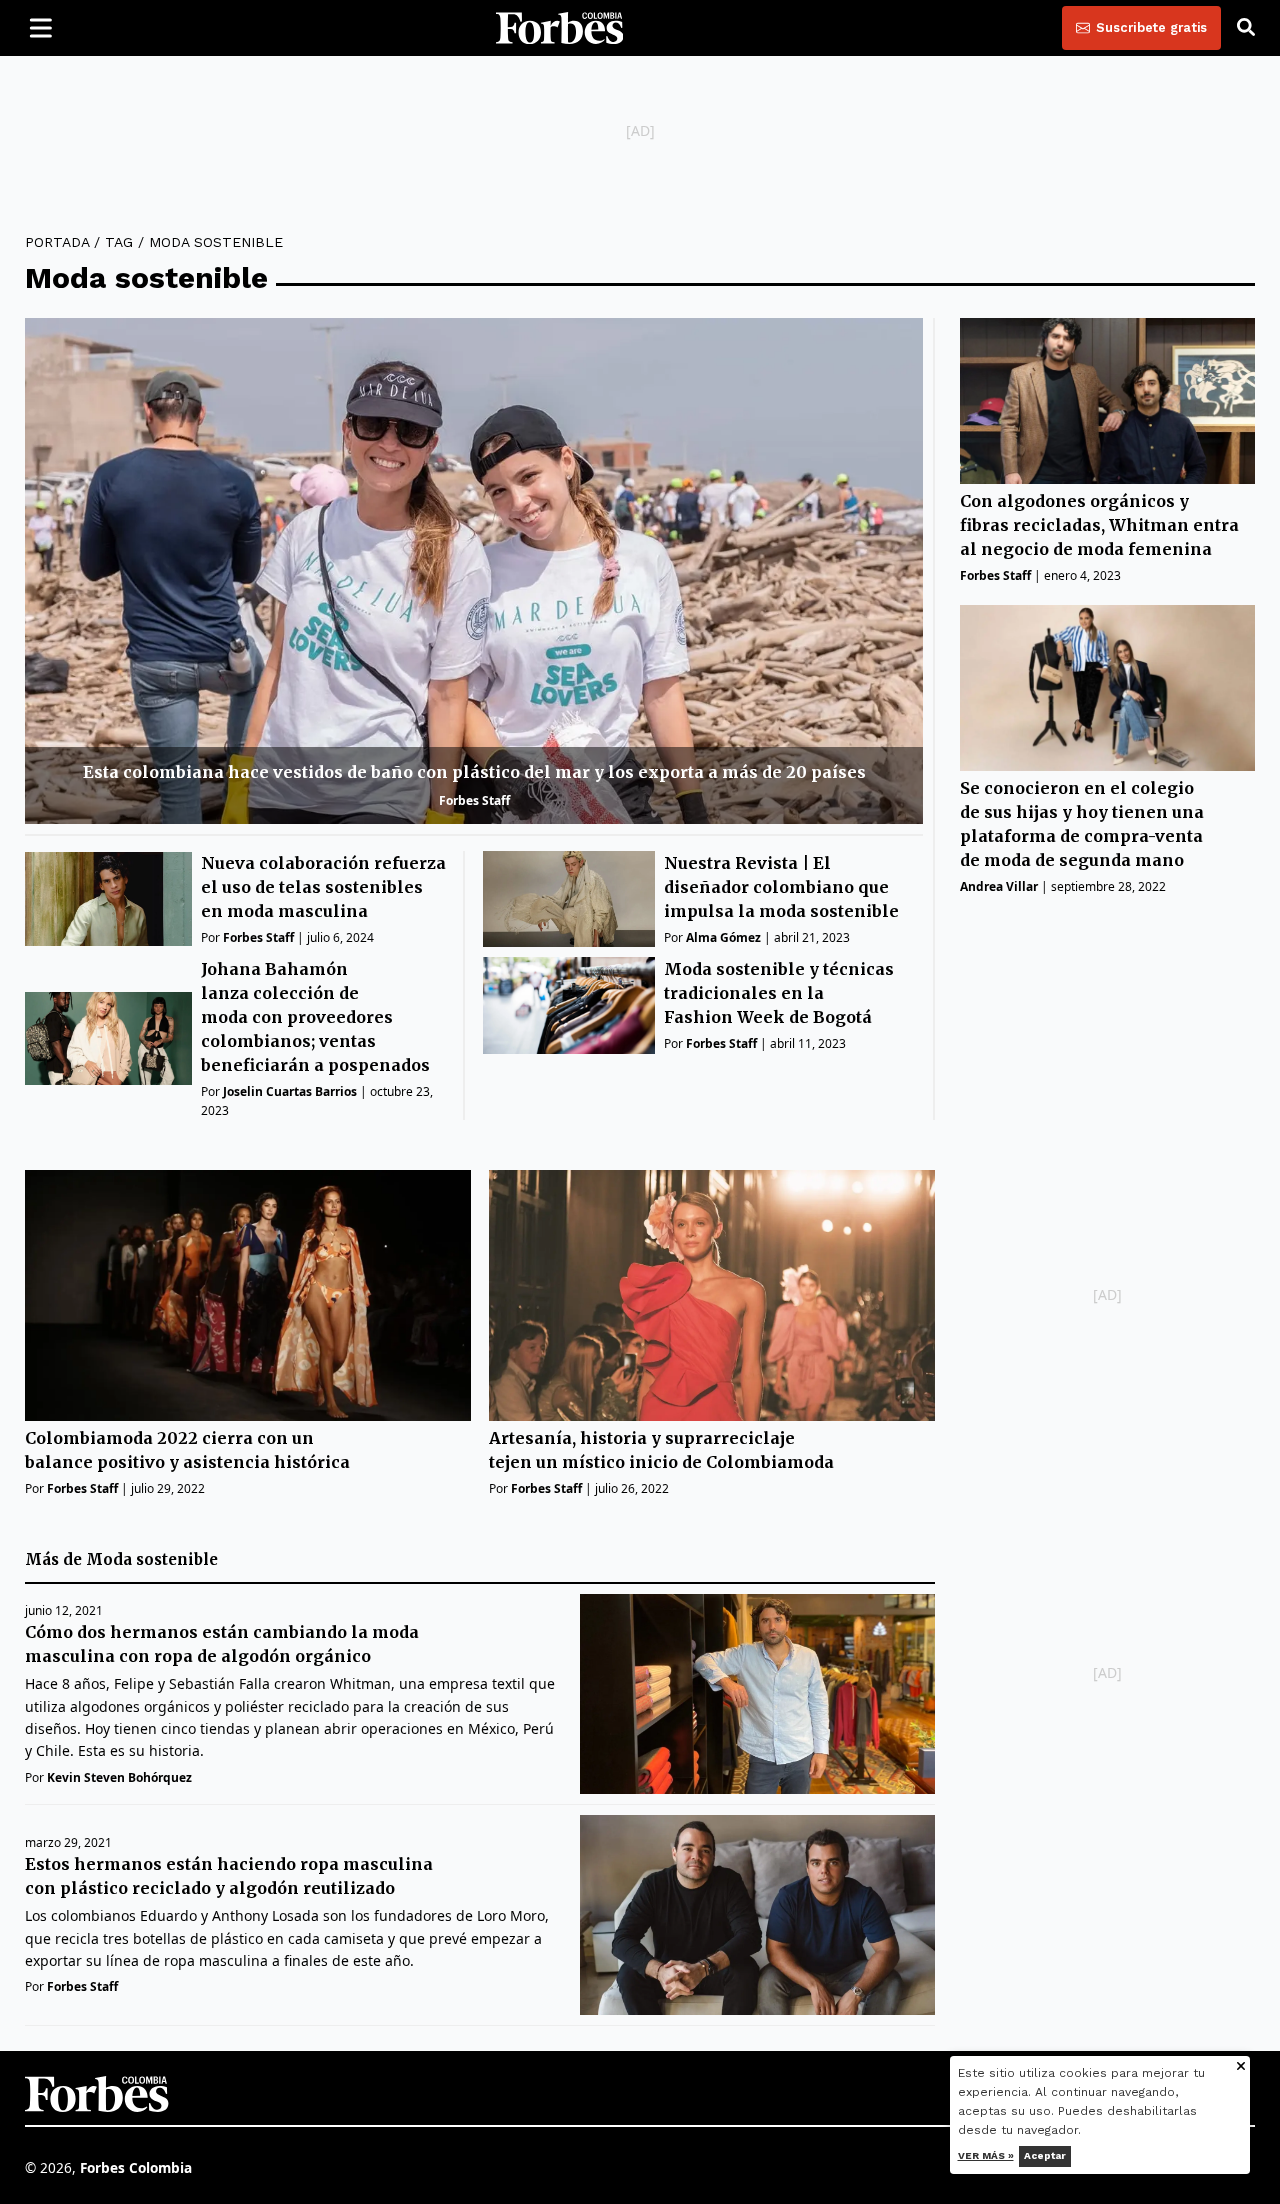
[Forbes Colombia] (560, 28)
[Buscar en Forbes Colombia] (1246, 28)
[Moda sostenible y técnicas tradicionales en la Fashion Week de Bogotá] (569, 1005)
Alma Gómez (723, 937)
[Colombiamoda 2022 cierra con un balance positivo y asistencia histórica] (248, 1295)
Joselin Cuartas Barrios (290, 1091)
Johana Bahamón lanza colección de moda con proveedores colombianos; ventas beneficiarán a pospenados (315, 1017)
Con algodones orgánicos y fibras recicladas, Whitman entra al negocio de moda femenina (1099, 525)
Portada (57, 242)
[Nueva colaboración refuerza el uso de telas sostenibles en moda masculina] (108, 899)
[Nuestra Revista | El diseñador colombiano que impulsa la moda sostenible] (569, 899)
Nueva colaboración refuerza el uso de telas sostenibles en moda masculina (323, 887)
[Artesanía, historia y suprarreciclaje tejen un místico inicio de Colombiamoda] (712, 1295)
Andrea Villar (999, 887)
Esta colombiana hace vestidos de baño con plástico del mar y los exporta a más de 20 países (474, 772)
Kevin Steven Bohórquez (119, 1777)
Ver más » (986, 2155)
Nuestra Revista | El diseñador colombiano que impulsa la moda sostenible (781, 887)
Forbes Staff (474, 800)
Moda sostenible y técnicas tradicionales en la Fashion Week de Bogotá (779, 993)
